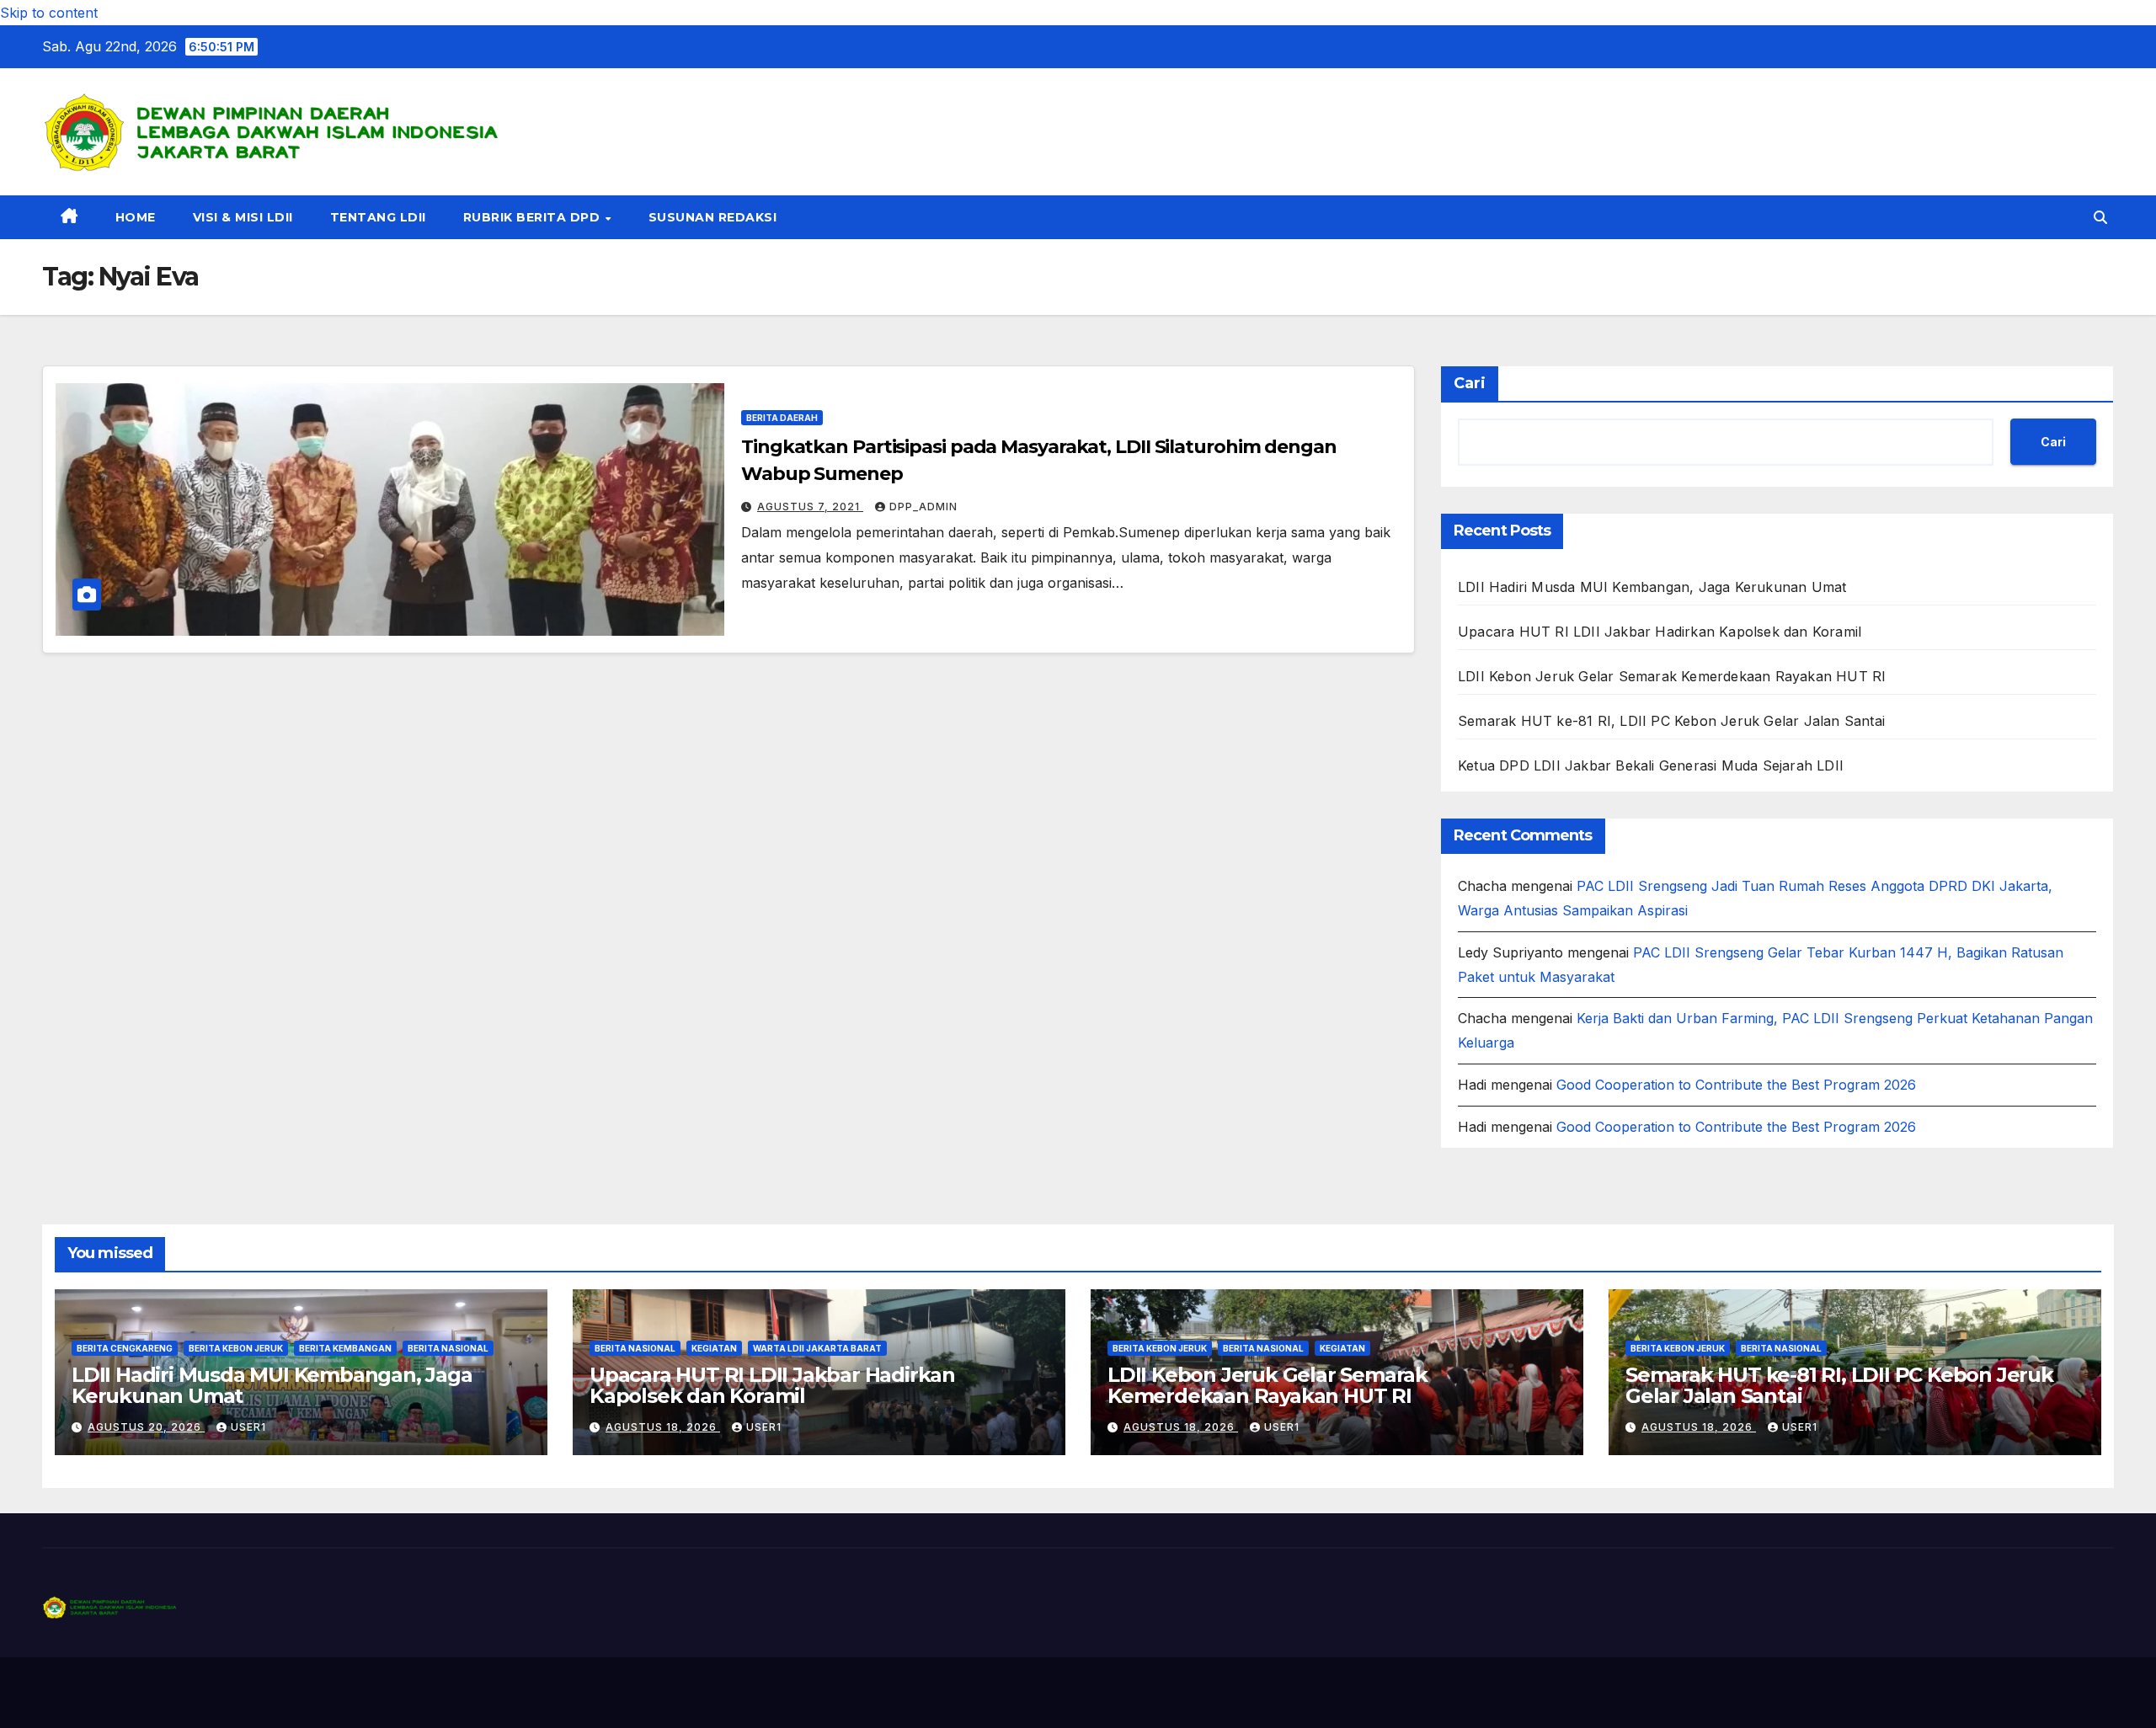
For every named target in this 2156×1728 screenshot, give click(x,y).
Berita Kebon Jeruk (236, 1348)
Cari (1470, 383)
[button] (2100, 217)
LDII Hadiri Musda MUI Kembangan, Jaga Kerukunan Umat (1652, 587)
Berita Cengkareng (125, 1348)
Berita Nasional (448, 1348)
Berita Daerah (782, 418)
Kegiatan (714, 1348)
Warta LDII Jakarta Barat (817, 1348)
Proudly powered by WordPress (127, 1693)
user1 (248, 1427)
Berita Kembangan (345, 1348)
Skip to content (49, 13)
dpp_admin (923, 507)
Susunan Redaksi (713, 217)
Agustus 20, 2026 (146, 1427)
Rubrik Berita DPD (534, 217)
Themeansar (374, 1693)
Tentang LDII (378, 217)
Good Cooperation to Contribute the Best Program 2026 (1736, 1085)
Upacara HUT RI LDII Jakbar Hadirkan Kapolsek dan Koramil (1660, 632)
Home (136, 217)
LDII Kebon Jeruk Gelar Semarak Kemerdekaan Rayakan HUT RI (1672, 676)
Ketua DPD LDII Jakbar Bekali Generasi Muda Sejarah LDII (1651, 765)
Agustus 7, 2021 (810, 507)
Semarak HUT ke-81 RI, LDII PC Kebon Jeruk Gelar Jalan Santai (1671, 721)
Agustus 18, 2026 (663, 1427)
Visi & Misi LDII (243, 217)
